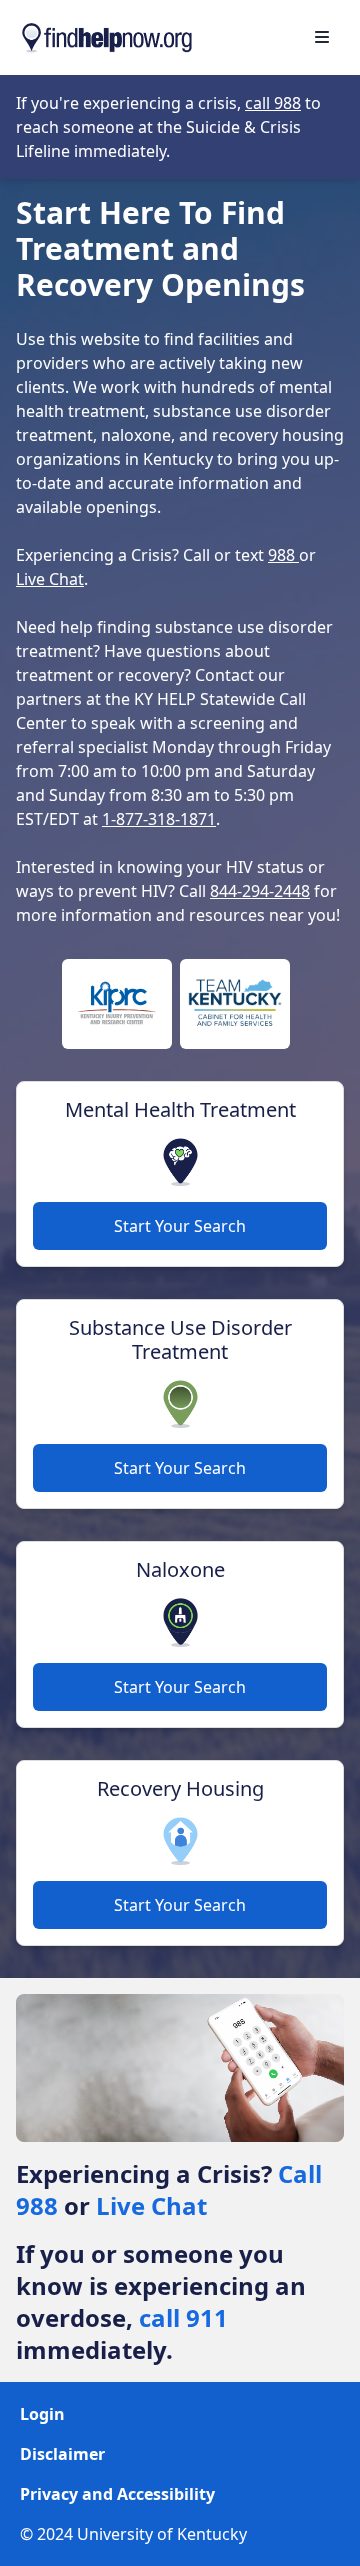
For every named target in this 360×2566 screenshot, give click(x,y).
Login (42, 2414)
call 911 (183, 2317)
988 (283, 555)
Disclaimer (62, 2454)
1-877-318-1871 (159, 819)
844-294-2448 (260, 891)
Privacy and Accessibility (117, 2494)
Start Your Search (180, 1226)
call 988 (273, 103)
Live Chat (50, 579)
